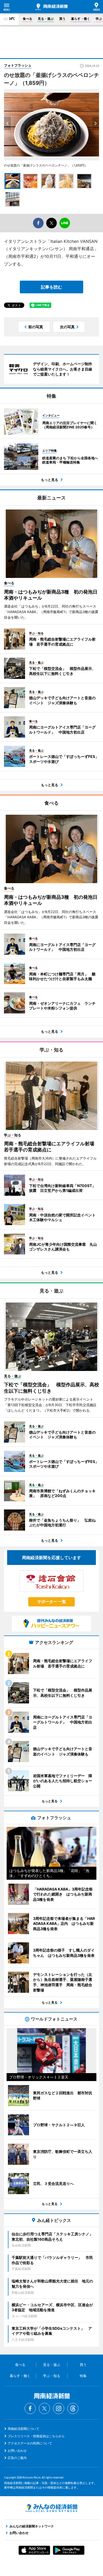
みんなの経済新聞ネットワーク (51, 2508)
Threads (73, 2408)
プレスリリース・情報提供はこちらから (36, 2436)
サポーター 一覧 (52, 1602)
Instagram (59, 2408)
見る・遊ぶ (46, 19)
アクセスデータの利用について (30, 2443)
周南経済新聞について (24, 2429)
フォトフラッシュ (18, 65)
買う (62, 19)
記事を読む (51, 287)
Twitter (44, 2408)
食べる (27, 19)
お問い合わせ (17, 2451)
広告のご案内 (17, 2458)
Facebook (30, 2408)
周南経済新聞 (51, 7)
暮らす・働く (81, 19)
